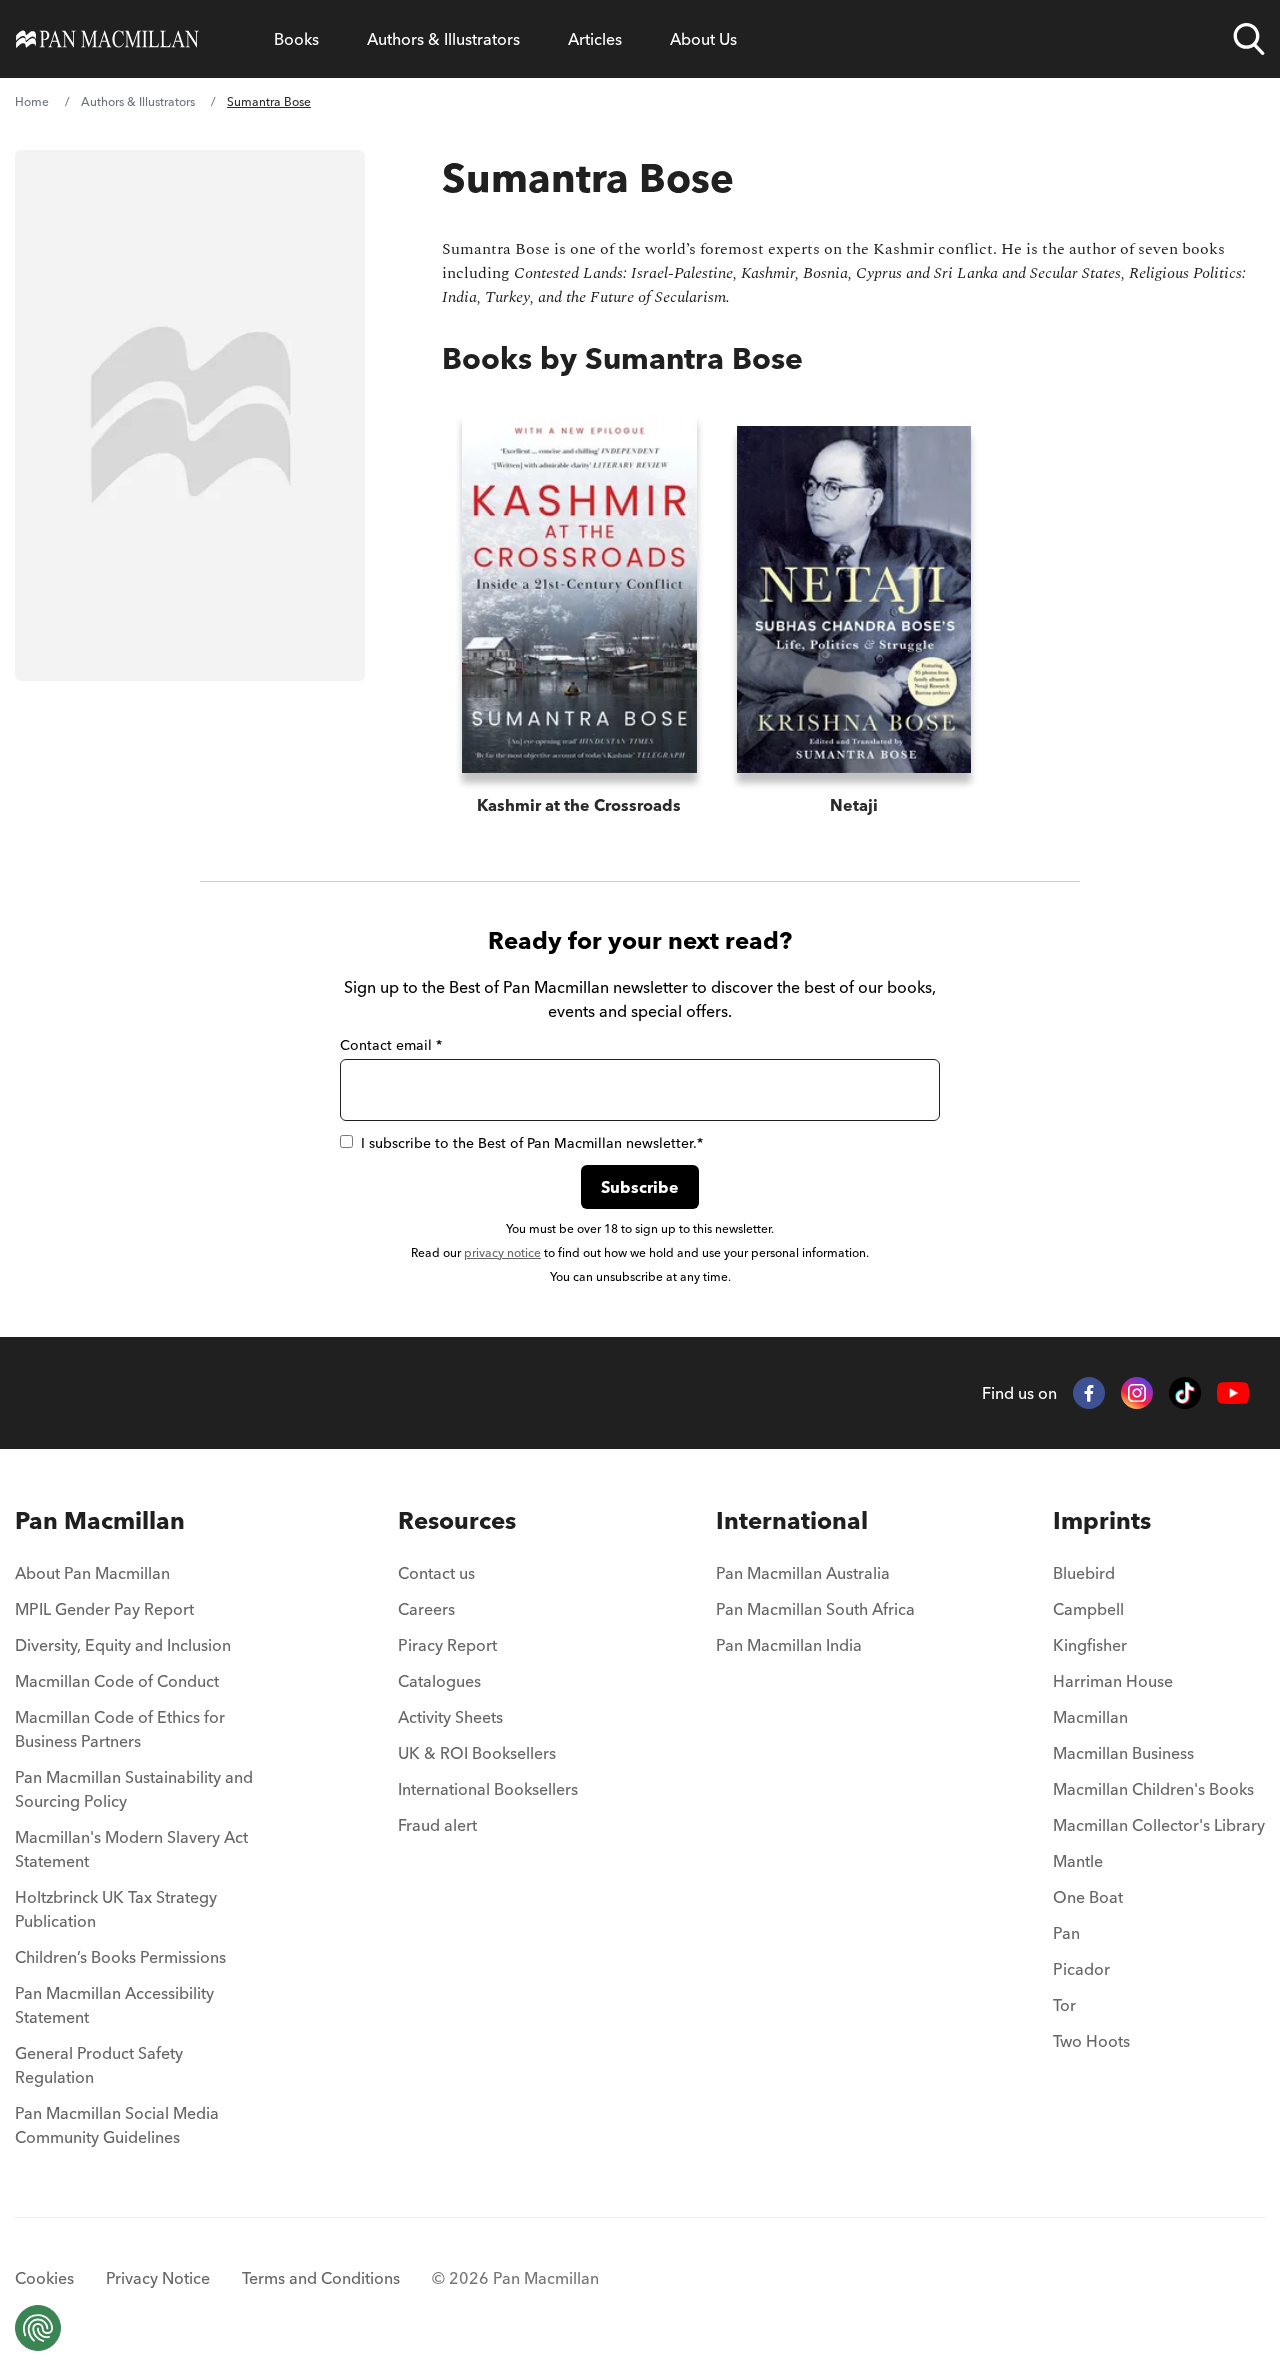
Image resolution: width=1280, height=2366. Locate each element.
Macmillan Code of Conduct (117, 1681)
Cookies (44, 2278)
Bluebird (1084, 1573)
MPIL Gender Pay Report (104, 1609)
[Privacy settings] (38, 2328)
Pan (1066, 1933)
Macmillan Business (1123, 1753)
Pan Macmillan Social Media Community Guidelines (117, 2125)
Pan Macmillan (100, 1520)
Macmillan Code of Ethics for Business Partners (120, 1729)
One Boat (1088, 1897)
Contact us (436, 1573)
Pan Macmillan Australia (803, 1573)
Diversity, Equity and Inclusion (123, 1645)
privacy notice (502, 1252)
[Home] (107, 39)
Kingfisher (1090, 1645)
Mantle (1078, 1861)
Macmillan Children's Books (1153, 1789)
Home (32, 101)
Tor (1064, 2005)
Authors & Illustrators (443, 39)
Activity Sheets (450, 1717)
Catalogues (439, 1681)
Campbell (1088, 1609)
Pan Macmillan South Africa (815, 1609)
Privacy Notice (158, 2278)
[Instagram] (1137, 1393)
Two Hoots (1091, 2041)
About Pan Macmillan (92, 1573)
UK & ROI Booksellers (477, 1753)
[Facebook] (1089, 1393)
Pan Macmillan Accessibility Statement (114, 2005)
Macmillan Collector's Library (1159, 1825)
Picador (1081, 1969)
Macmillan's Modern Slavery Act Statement (131, 1849)
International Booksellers (488, 1789)
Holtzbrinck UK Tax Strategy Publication (116, 1909)
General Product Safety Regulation (99, 2065)
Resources (457, 1520)
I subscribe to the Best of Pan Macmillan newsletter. (532, 1143)
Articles (595, 39)
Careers (426, 1609)
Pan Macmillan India (789, 1645)
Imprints (1102, 1520)
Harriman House (1113, 1681)
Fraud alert (437, 1825)
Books (296, 39)
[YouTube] (1233, 1393)
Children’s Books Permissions (120, 1957)
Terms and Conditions (321, 2278)
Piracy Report (447, 1645)
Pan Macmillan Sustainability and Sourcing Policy (134, 1789)
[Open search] (1249, 39)
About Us (703, 39)
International (792, 1520)
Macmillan (1090, 1717)
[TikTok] (1185, 1393)
